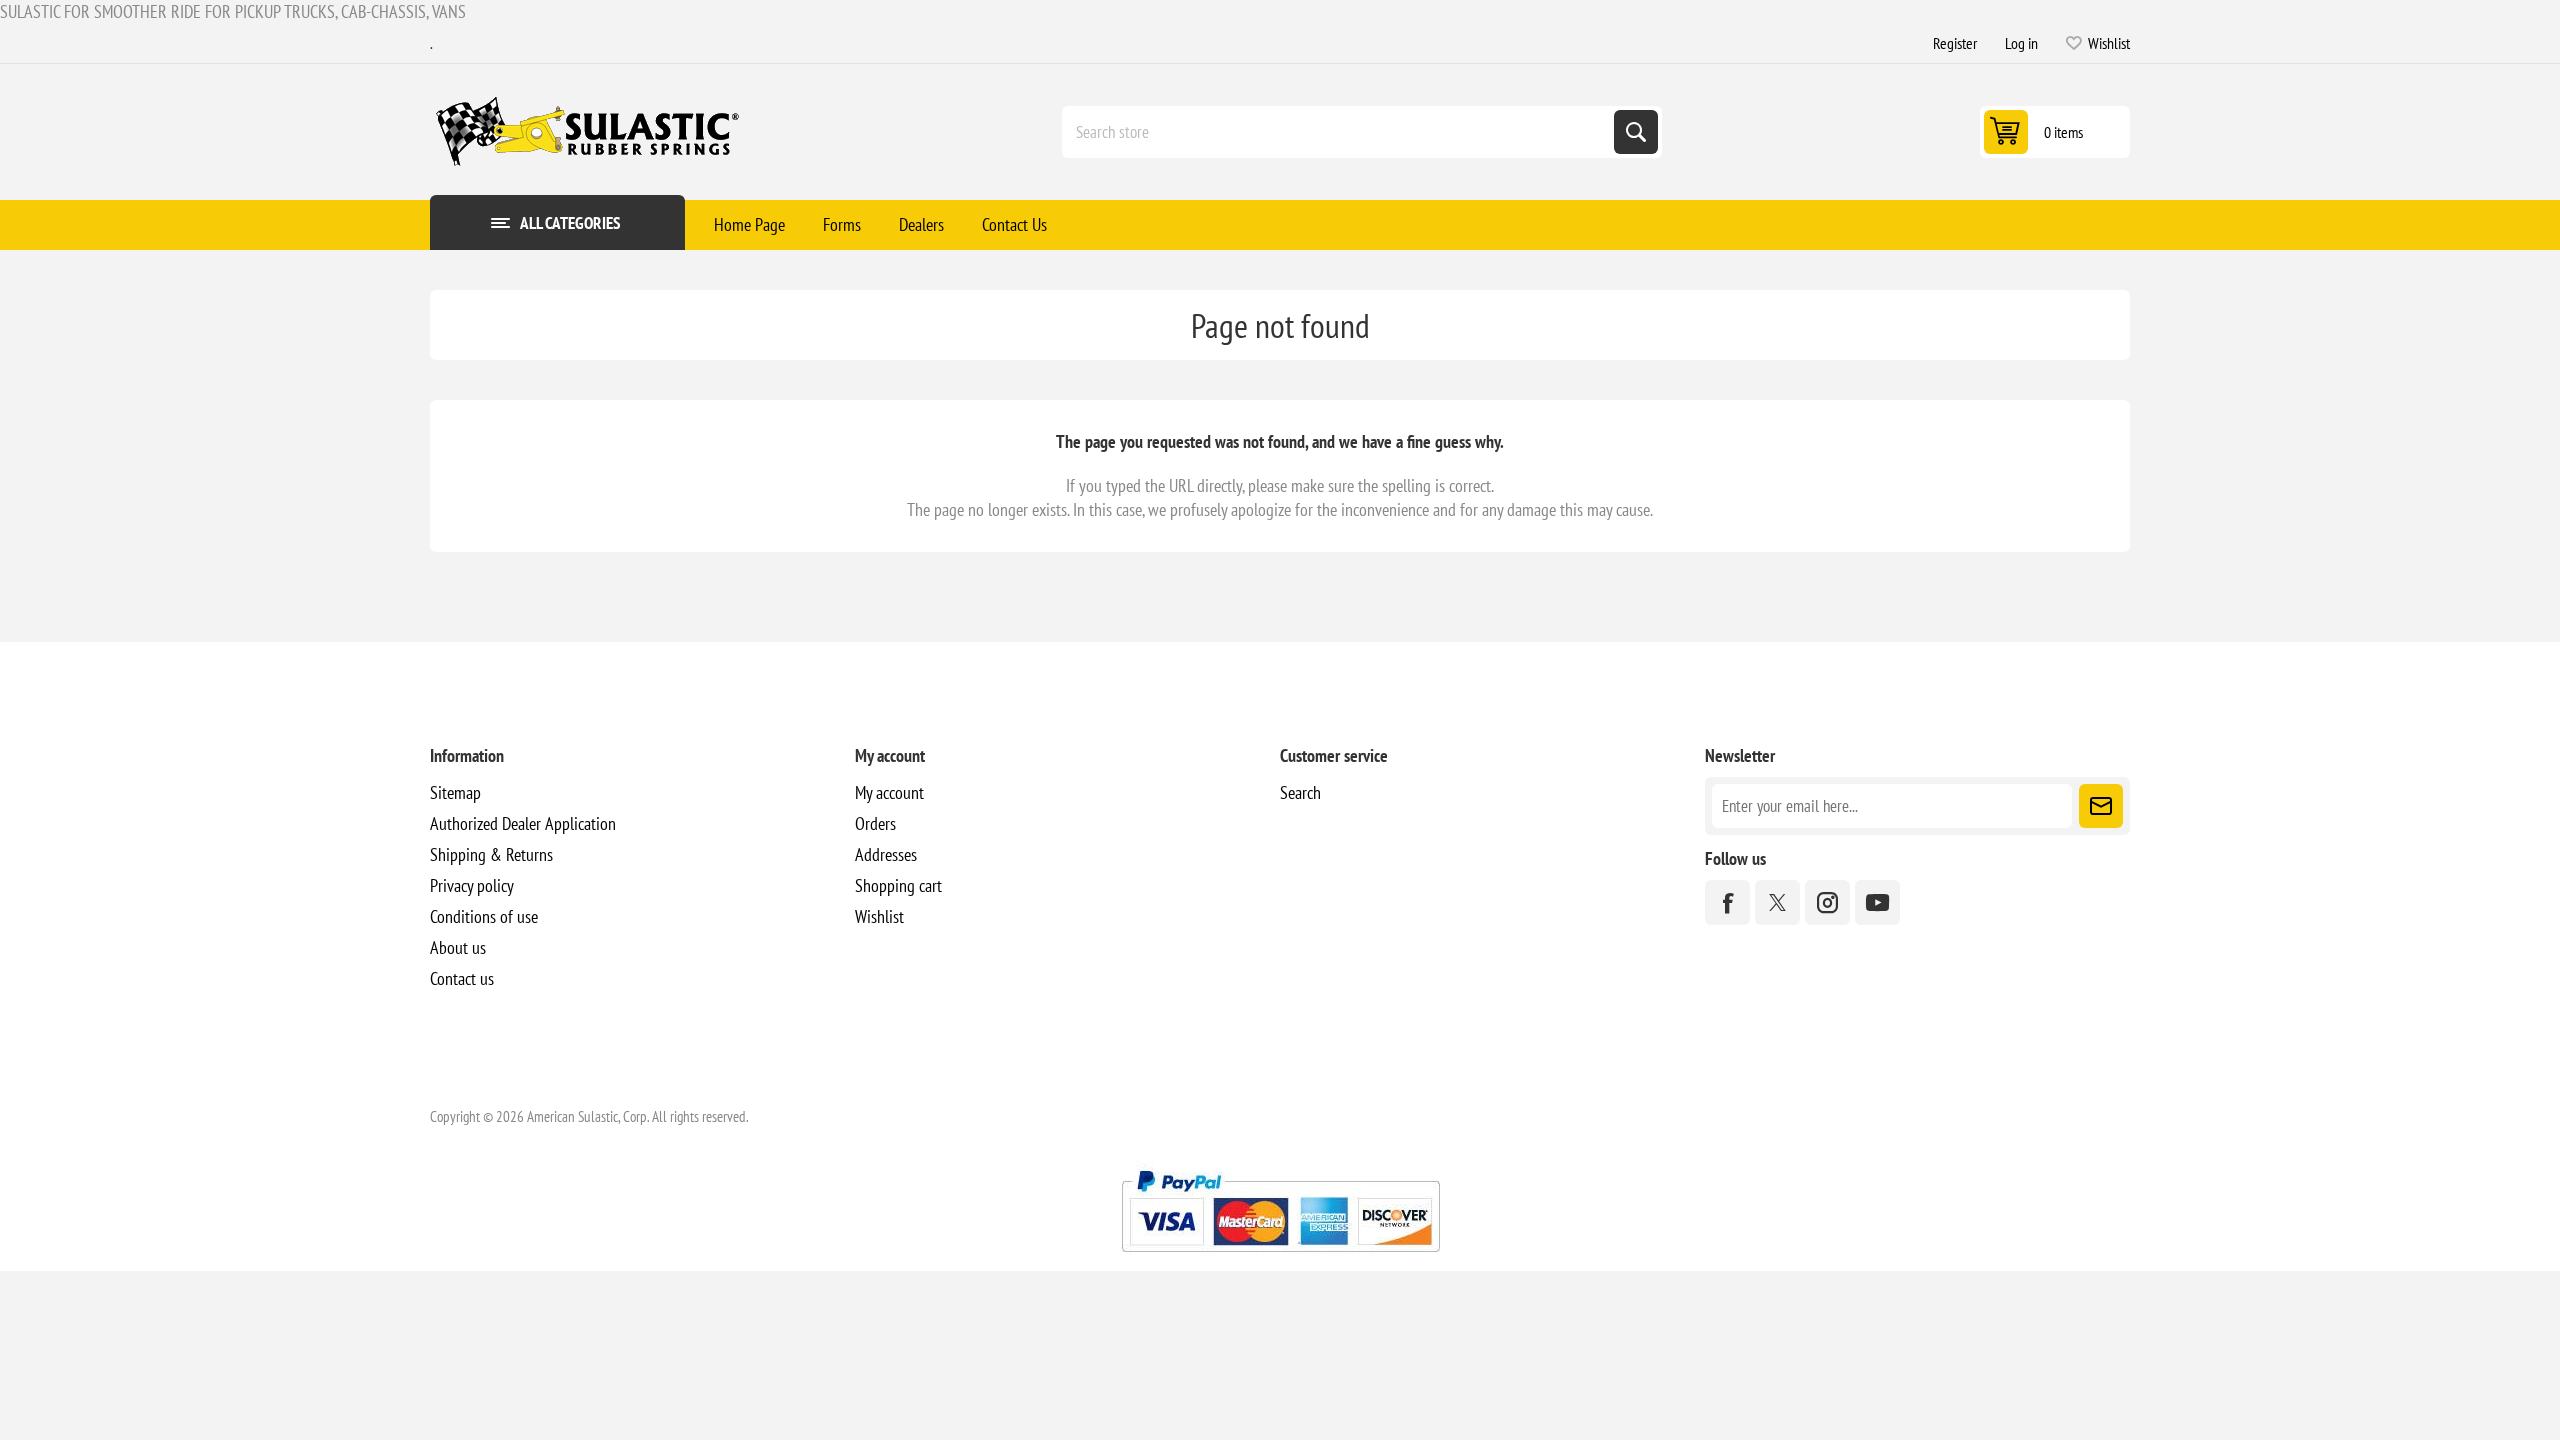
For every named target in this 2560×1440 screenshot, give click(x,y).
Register (1955, 43)
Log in (2021, 43)
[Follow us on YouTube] (1877, 902)
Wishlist (879, 916)
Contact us (462, 978)
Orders (875, 823)
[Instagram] (1827, 902)
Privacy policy (472, 885)
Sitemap (455, 792)
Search (1636, 132)
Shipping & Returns (491, 854)
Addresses (886, 854)
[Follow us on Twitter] (1777, 902)
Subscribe (2101, 806)
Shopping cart (898, 885)
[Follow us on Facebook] (1727, 902)
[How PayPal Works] (1280, 1259)
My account (889, 792)
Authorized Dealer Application (523, 823)
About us (458, 947)
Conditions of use (484, 916)
